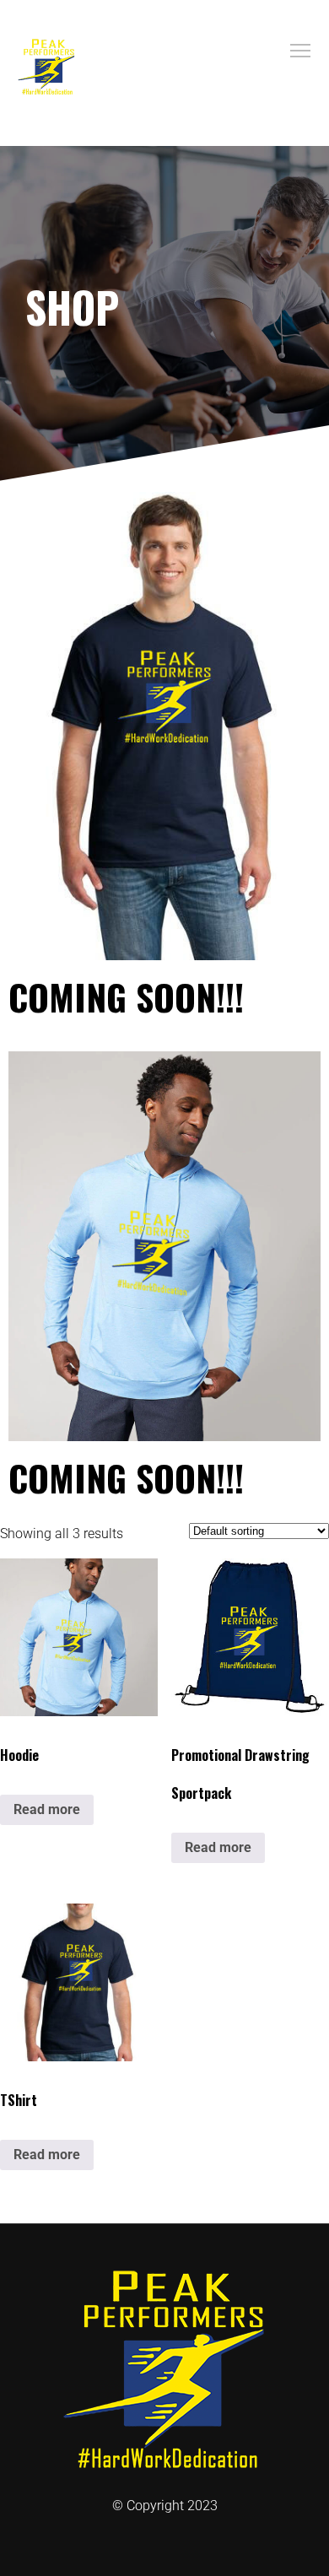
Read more (47, 1809)
